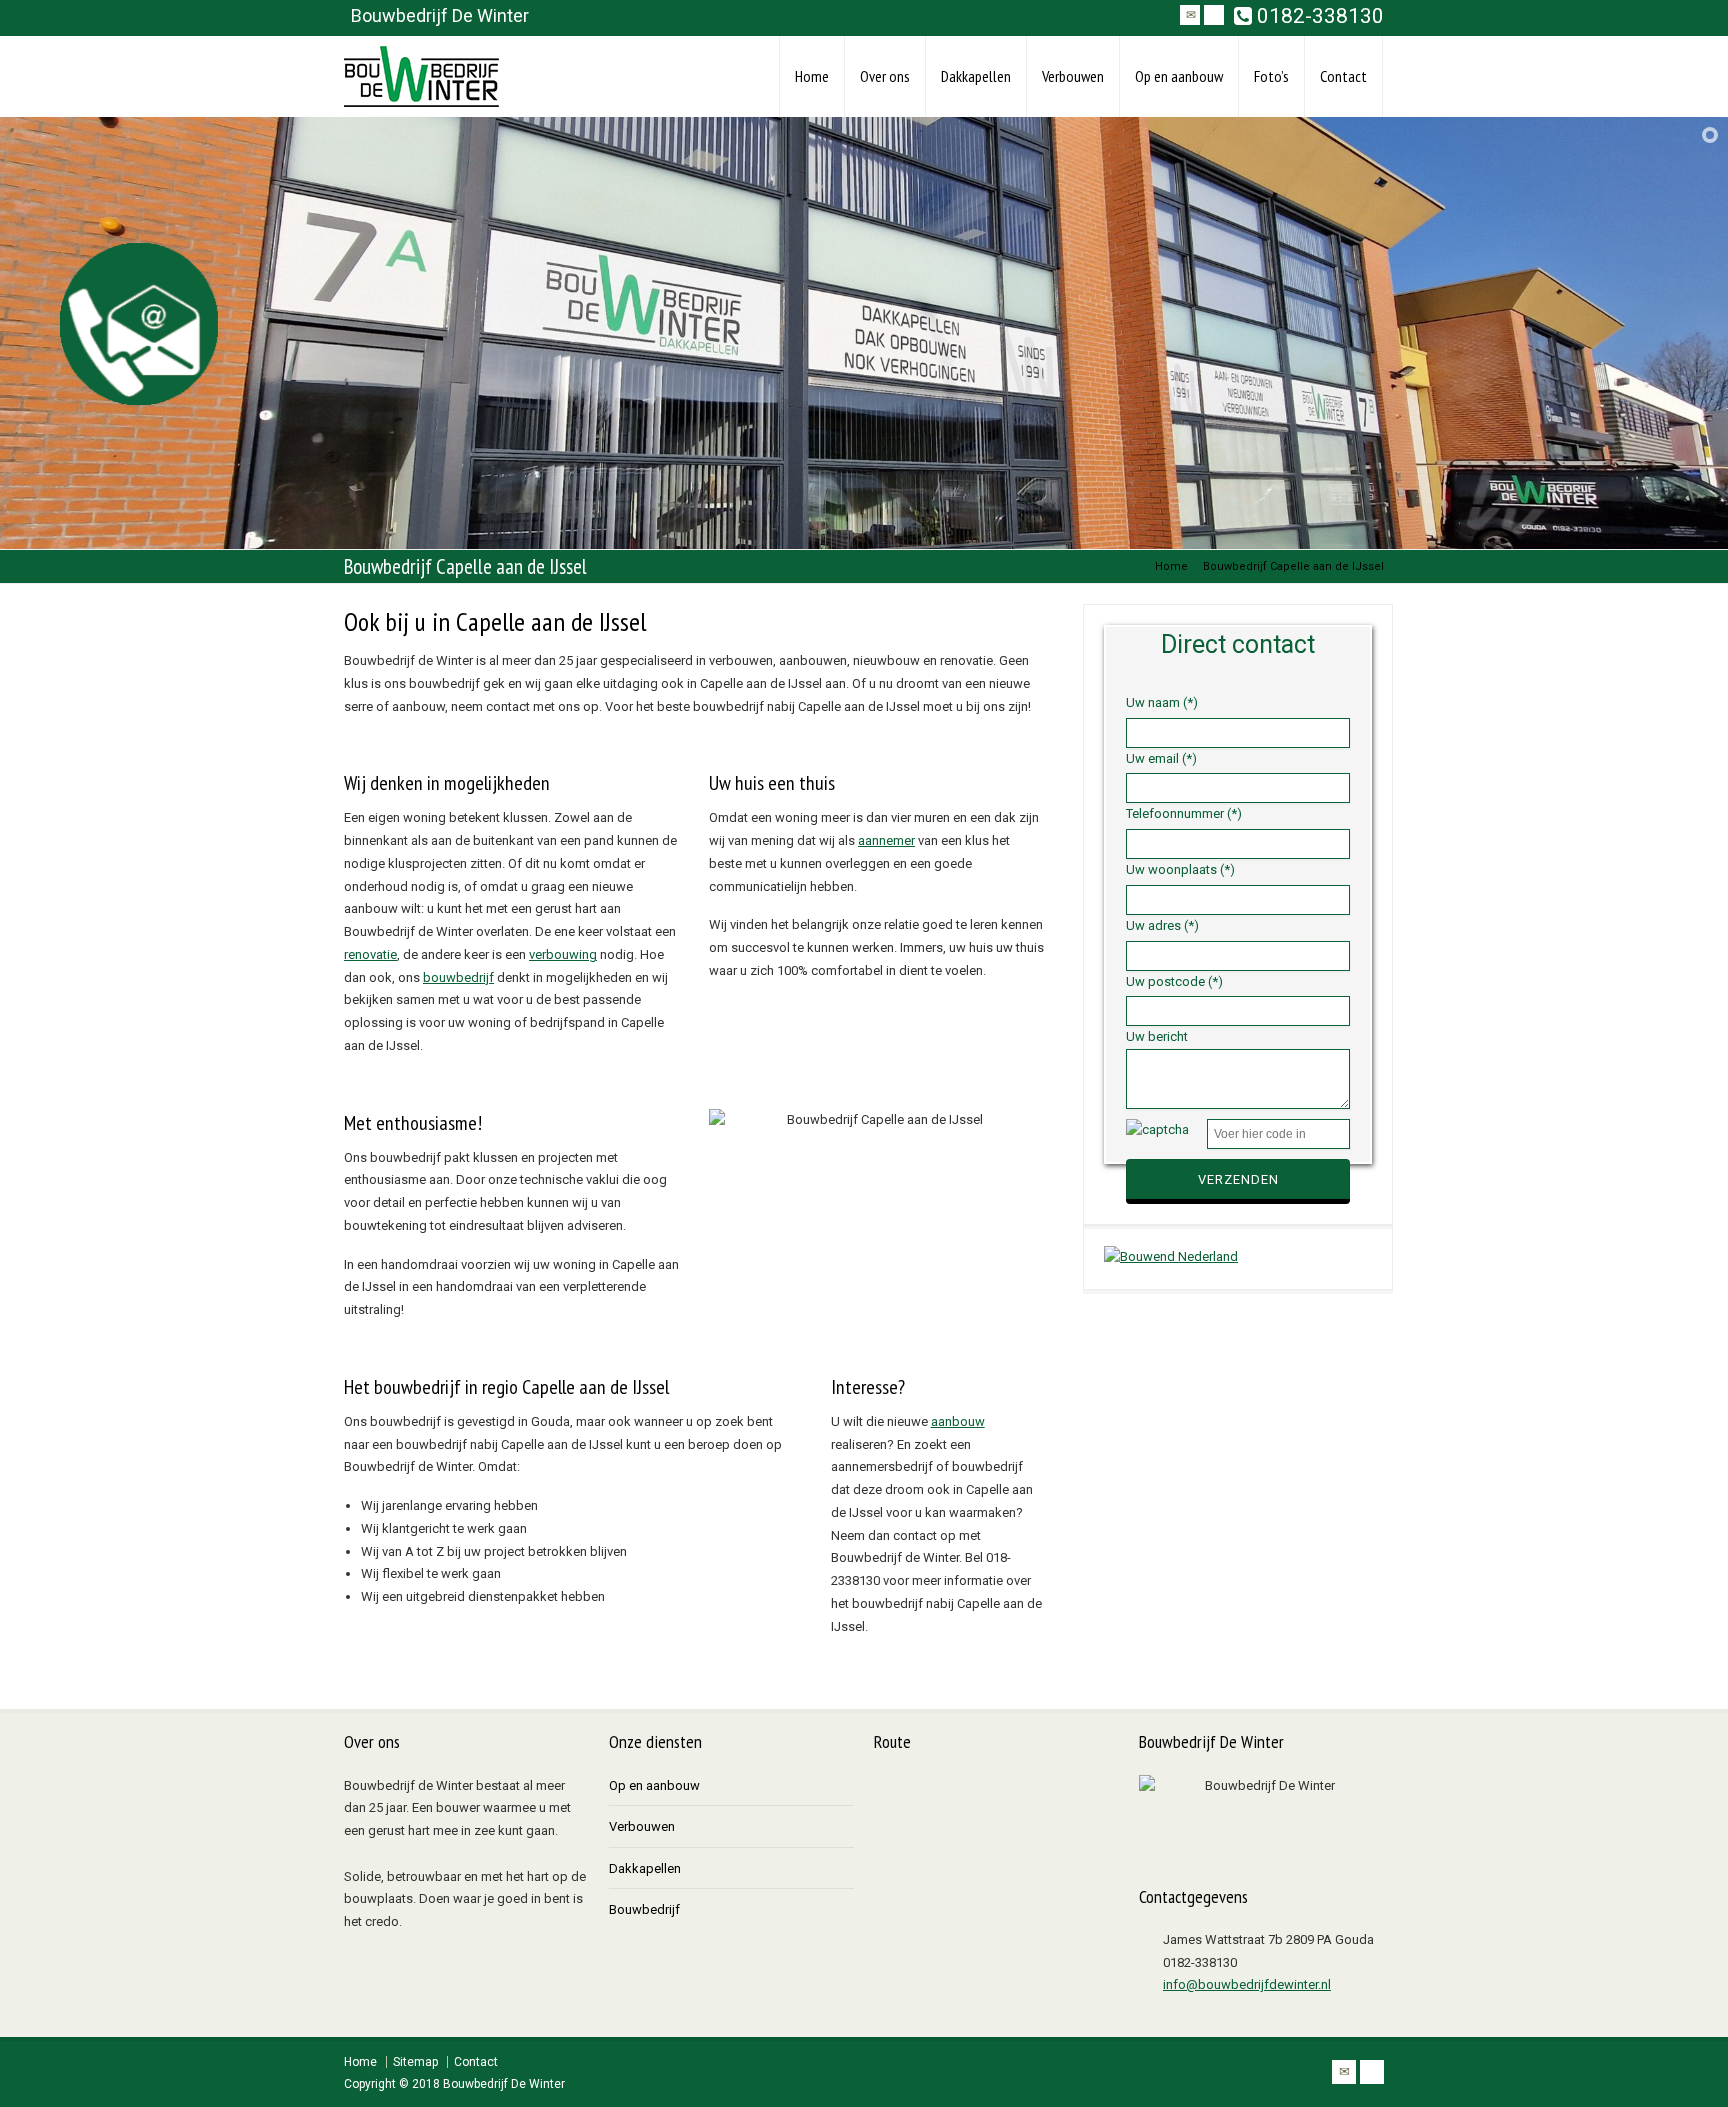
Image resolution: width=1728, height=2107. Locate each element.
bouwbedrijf (458, 977)
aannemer (886, 840)
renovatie (370, 954)
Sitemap (415, 2062)
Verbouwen (1073, 76)
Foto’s (1271, 76)
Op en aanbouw (1179, 76)
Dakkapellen (976, 76)
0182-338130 (1318, 16)
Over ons (885, 76)
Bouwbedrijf (644, 1909)
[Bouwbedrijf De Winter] (421, 76)
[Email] (1190, 15)
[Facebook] (1214, 15)
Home (812, 76)
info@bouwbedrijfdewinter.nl (1247, 1984)
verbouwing (563, 954)
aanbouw (958, 1421)
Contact (1343, 76)
